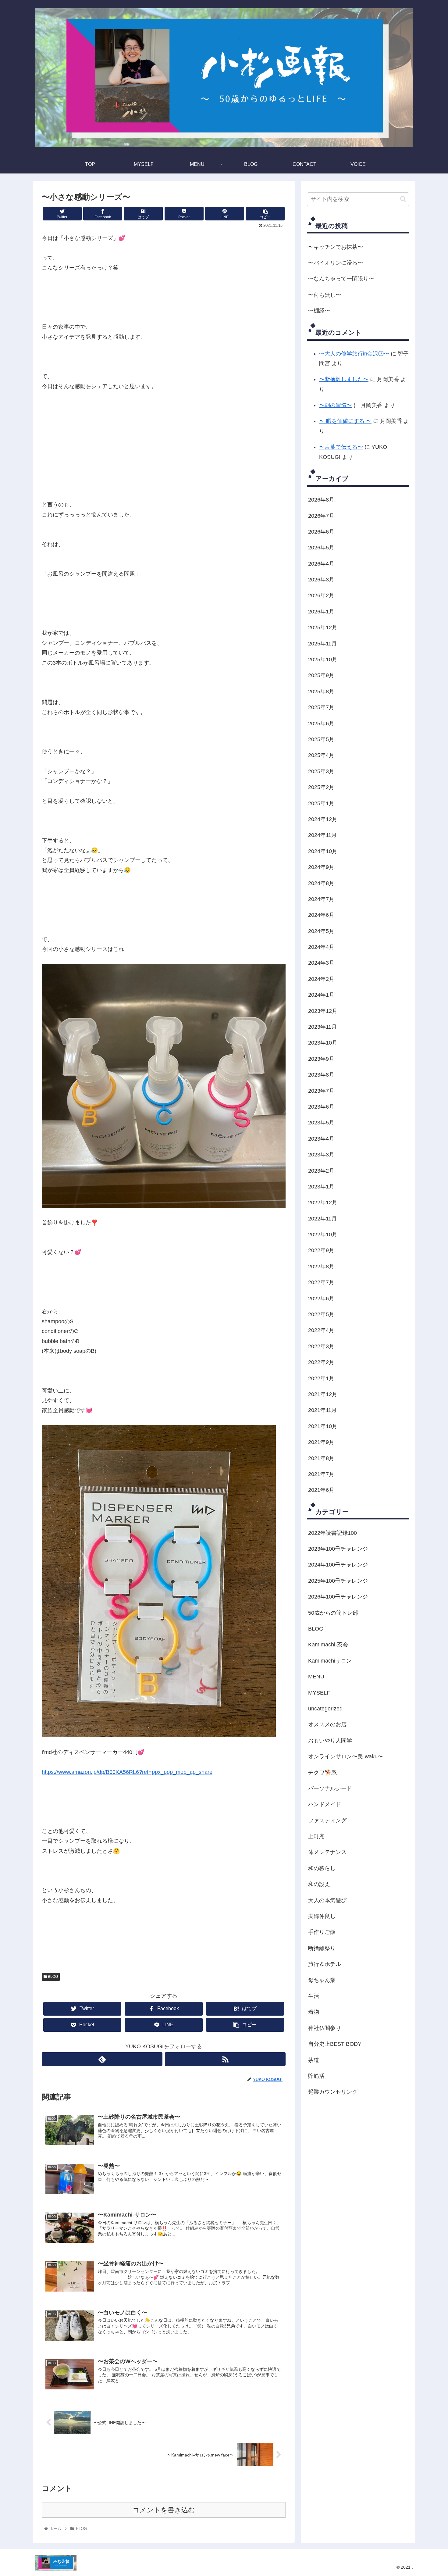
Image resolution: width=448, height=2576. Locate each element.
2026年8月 (321, 500)
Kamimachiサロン (330, 1661)
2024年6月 (321, 915)
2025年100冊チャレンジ (338, 1581)
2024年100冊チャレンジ (338, 1565)
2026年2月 (321, 595)
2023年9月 (321, 1059)
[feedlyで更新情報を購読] (102, 2059)
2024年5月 (321, 931)
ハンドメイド (325, 1804)
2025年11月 (322, 643)
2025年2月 (321, 787)
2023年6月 (321, 1107)
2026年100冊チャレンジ (338, 1597)
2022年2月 (321, 1362)
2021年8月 (321, 1458)
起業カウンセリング (333, 2092)
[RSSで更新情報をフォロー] (225, 2059)
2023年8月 (321, 1075)
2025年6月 (321, 723)
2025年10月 (323, 659)
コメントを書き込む (164, 2510)
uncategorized (325, 1709)
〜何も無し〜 (325, 295)
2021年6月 (321, 1490)
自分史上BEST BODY (335, 2044)
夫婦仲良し (322, 1916)
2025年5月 (321, 739)
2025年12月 (323, 627)
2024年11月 (322, 835)
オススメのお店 (327, 1724)
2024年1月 (321, 995)
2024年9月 (321, 867)
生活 (314, 1996)
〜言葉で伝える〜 (341, 447)
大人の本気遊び (327, 1900)
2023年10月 (323, 1043)
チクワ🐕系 (322, 1772)
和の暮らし (322, 1868)
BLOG (52, 1977)
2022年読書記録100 (332, 1533)
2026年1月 (321, 612)
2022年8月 (321, 1267)
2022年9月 (321, 1250)
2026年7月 (321, 516)
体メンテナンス (327, 1852)
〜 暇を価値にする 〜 (345, 421)
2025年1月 (321, 803)
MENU (316, 1677)
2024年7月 (321, 899)
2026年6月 (321, 532)
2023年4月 (321, 1139)
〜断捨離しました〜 (344, 379)
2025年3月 (321, 771)
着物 (314, 2012)
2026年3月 (321, 580)
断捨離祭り (322, 1948)
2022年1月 (321, 1378)
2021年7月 (321, 1474)
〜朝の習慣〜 (336, 405)
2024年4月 (321, 947)
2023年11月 (322, 1027)
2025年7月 (321, 707)
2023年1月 (321, 1187)
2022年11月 (322, 1219)
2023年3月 (321, 1155)
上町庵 (316, 1836)
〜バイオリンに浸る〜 (336, 263)
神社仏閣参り (325, 2028)
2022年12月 (323, 1202)
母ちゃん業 (322, 1980)
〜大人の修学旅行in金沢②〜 (354, 354)
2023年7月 (321, 1091)
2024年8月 (321, 883)
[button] (403, 199)
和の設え (319, 1884)
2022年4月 (321, 1330)
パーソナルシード (330, 1788)
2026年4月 (321, 564)
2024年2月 (321, 979)
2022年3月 (321, 1346)
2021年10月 (323, 1426)
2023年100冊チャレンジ (338, 1549)
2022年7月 (321, 1282)
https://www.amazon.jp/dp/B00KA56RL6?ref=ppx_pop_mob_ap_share (127, 1772)
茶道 (314, 2060)
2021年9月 (321, 1442)
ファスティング (327, 1820)
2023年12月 (323, 1011)
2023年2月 (321, 1170)
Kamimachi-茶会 (328, 1645)
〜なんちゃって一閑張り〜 (341, 279)
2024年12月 (323, 819)
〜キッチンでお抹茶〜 (336, 247)
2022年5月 (321, 1314)
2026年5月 (321, 548)
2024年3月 (321, 963)
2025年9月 (321, 675)
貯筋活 (316, 2076)
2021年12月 (323, 1394)
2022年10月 (323, 1234)
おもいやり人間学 (330, 1741)
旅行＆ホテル (325, 1964)
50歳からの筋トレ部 (333, 1613)
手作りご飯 (322, 1932)
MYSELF (319, 1692)
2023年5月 (321, 1123)
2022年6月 (321, 1298)
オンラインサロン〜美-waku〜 (346, 1756)
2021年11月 (322, 1410)
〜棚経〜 (319, 311)
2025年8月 (321, 691)
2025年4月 (321, 755)
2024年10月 (323, 851)
